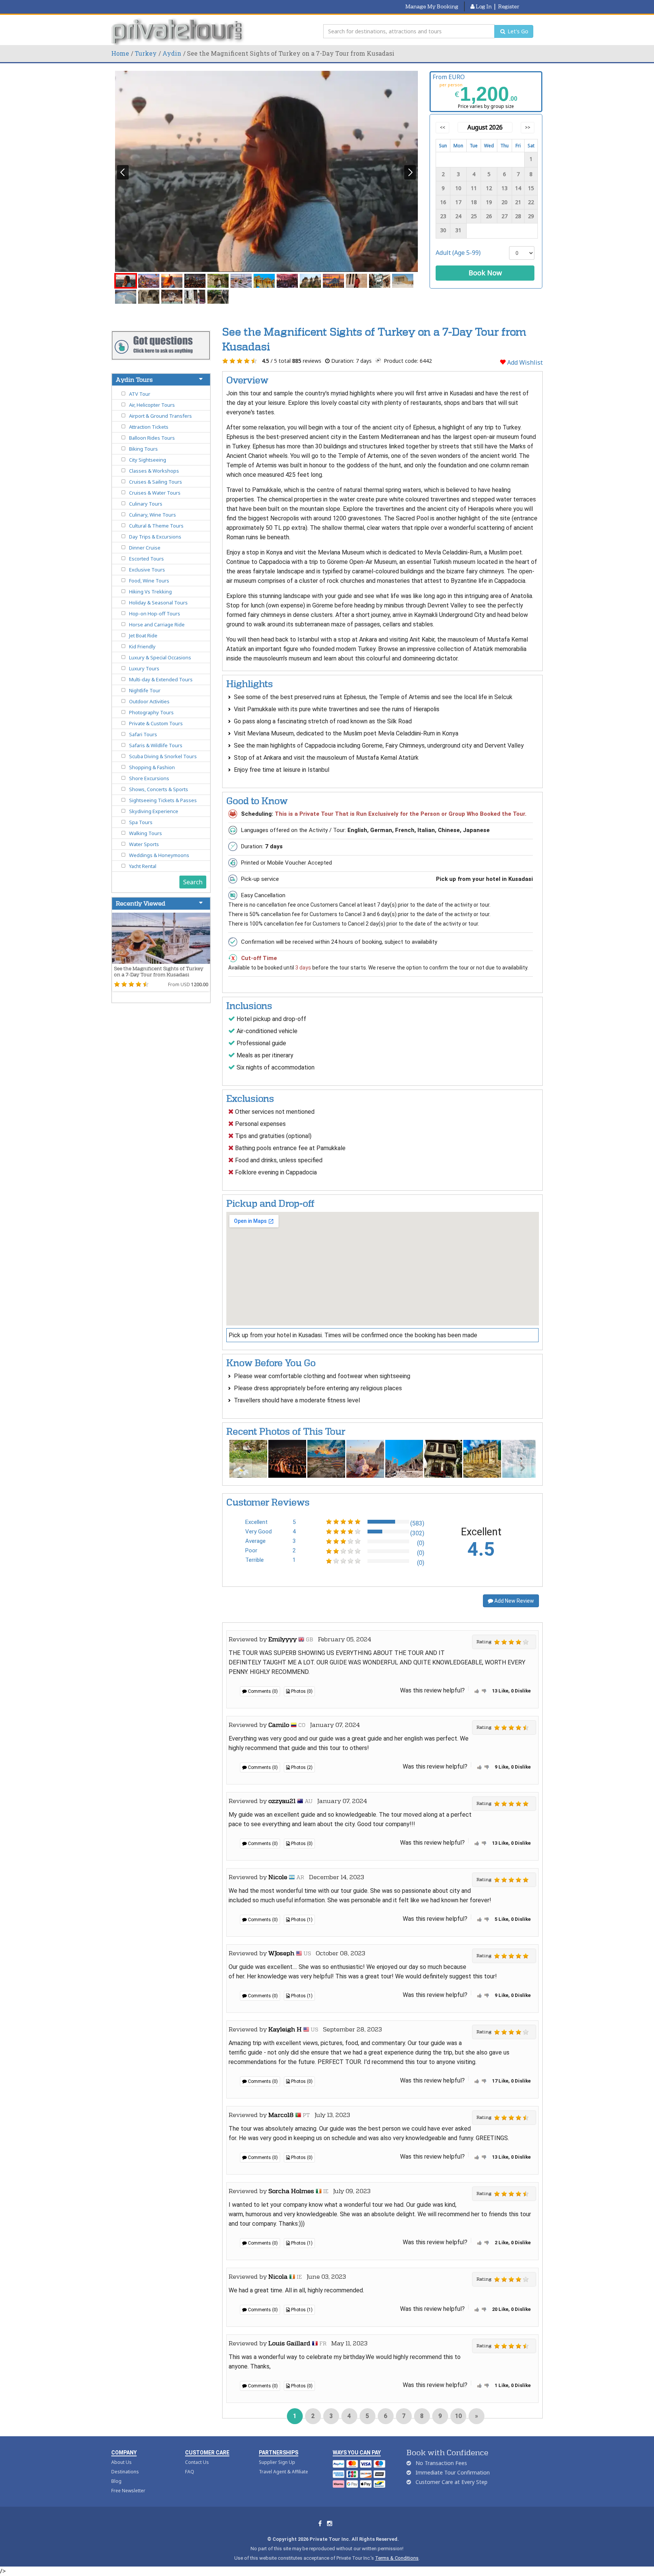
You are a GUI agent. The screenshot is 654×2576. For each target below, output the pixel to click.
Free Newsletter (128, 2491)
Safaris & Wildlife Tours (156, 745)
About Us (121, 2462)
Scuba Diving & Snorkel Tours (163, 756)
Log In (483, 6)
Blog (116, 2481)
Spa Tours (141, 822)
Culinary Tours (146, 504)
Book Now (485, 273)
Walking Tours (146, 833)
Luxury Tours (144, 668)
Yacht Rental (143, 866)
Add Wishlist (524, 362)
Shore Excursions (149, 778)
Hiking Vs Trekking (150, 592)
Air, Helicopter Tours (152, 405)
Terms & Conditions (397, 2558)
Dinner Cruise (145, 548)
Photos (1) (301, 1920)
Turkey (146, 53)
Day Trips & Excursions (155, 537)
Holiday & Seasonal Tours (158, 603)
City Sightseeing (148, 460)
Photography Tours (151, 712)
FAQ (190, 2472)
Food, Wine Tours (149, 581)
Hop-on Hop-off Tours (155, 614)
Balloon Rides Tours (152, 438)
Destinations (125, 2472)
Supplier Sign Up (277, 2462)
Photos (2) (301, 1767)
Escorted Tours (146, 559)
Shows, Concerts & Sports (159, 789)
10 (458, 2416)
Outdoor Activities (149, 701)
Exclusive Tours (147, 570)
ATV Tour (140, 394)
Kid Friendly (142, 646)
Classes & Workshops (154, 471)
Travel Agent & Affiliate (283, 2472)
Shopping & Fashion (152, 767)
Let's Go (517, 31)
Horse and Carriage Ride (157, 624)
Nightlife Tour (145, 690)
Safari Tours (143, 734)
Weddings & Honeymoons (159, 855)
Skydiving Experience (154, 811)
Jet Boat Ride (143, 635)
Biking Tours (143, 449)
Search (193, 882)
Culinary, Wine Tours (153, 515)
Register (509, 6)
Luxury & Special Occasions (160, 657)
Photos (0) (301, 1691)
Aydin (172, 53)
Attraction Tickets (149, 427)
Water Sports (144, 844)
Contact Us (197, 2462)
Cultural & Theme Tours (156, 526)
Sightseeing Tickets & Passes (163, 800)
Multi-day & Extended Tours (161, 679)
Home (120, 53)
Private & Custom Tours (156, 723)
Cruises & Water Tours (155, 493)
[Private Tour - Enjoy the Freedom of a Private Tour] (178, 31)
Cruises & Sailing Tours (156, 482)
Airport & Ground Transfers (160, 416)
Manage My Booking (432, 6)
